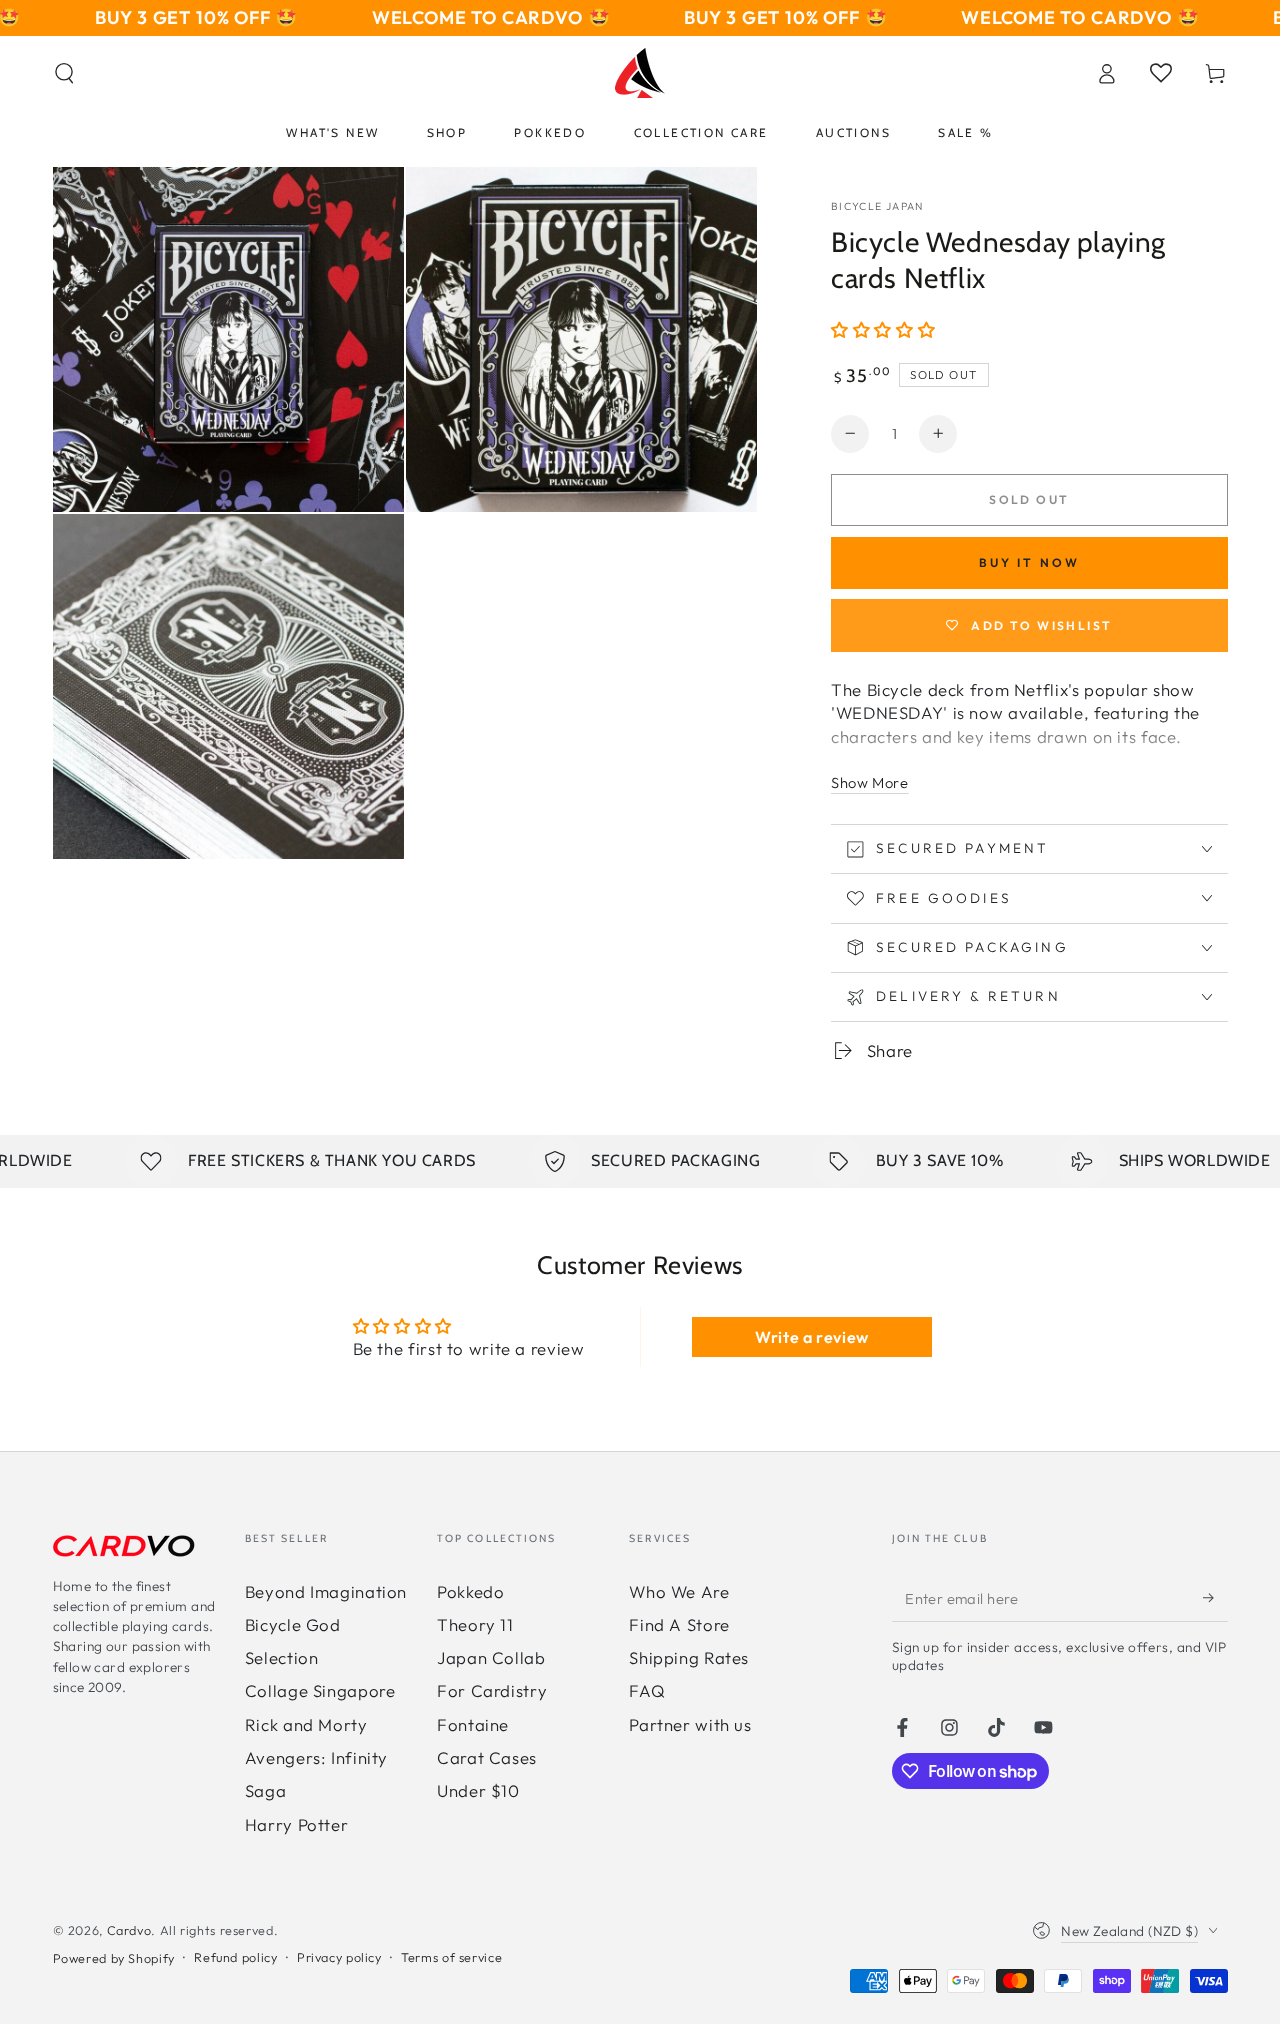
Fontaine (473, 1724)
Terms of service (451, 1957)
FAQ (647, 1690)
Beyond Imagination (326, 1591)
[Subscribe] (1215, 1598)
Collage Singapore (320, 1690)
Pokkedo (470, 1591)
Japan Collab (491, 1657)
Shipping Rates (689, 1657)
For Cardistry (492, 1690)
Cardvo (129, 1930)
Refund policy (235, 1957)
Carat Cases (487, 1757)
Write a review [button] (812, 1337)
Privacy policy (339, 1957)
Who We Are (679, 1591)
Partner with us (690, 1724)
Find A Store (679, 1624)
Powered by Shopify (114, 1958)
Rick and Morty (306, 1724)
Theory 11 (475, 1624)
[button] (64, 73)
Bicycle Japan (877, 206)
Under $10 (478, 1790)
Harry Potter (297, 1824)
